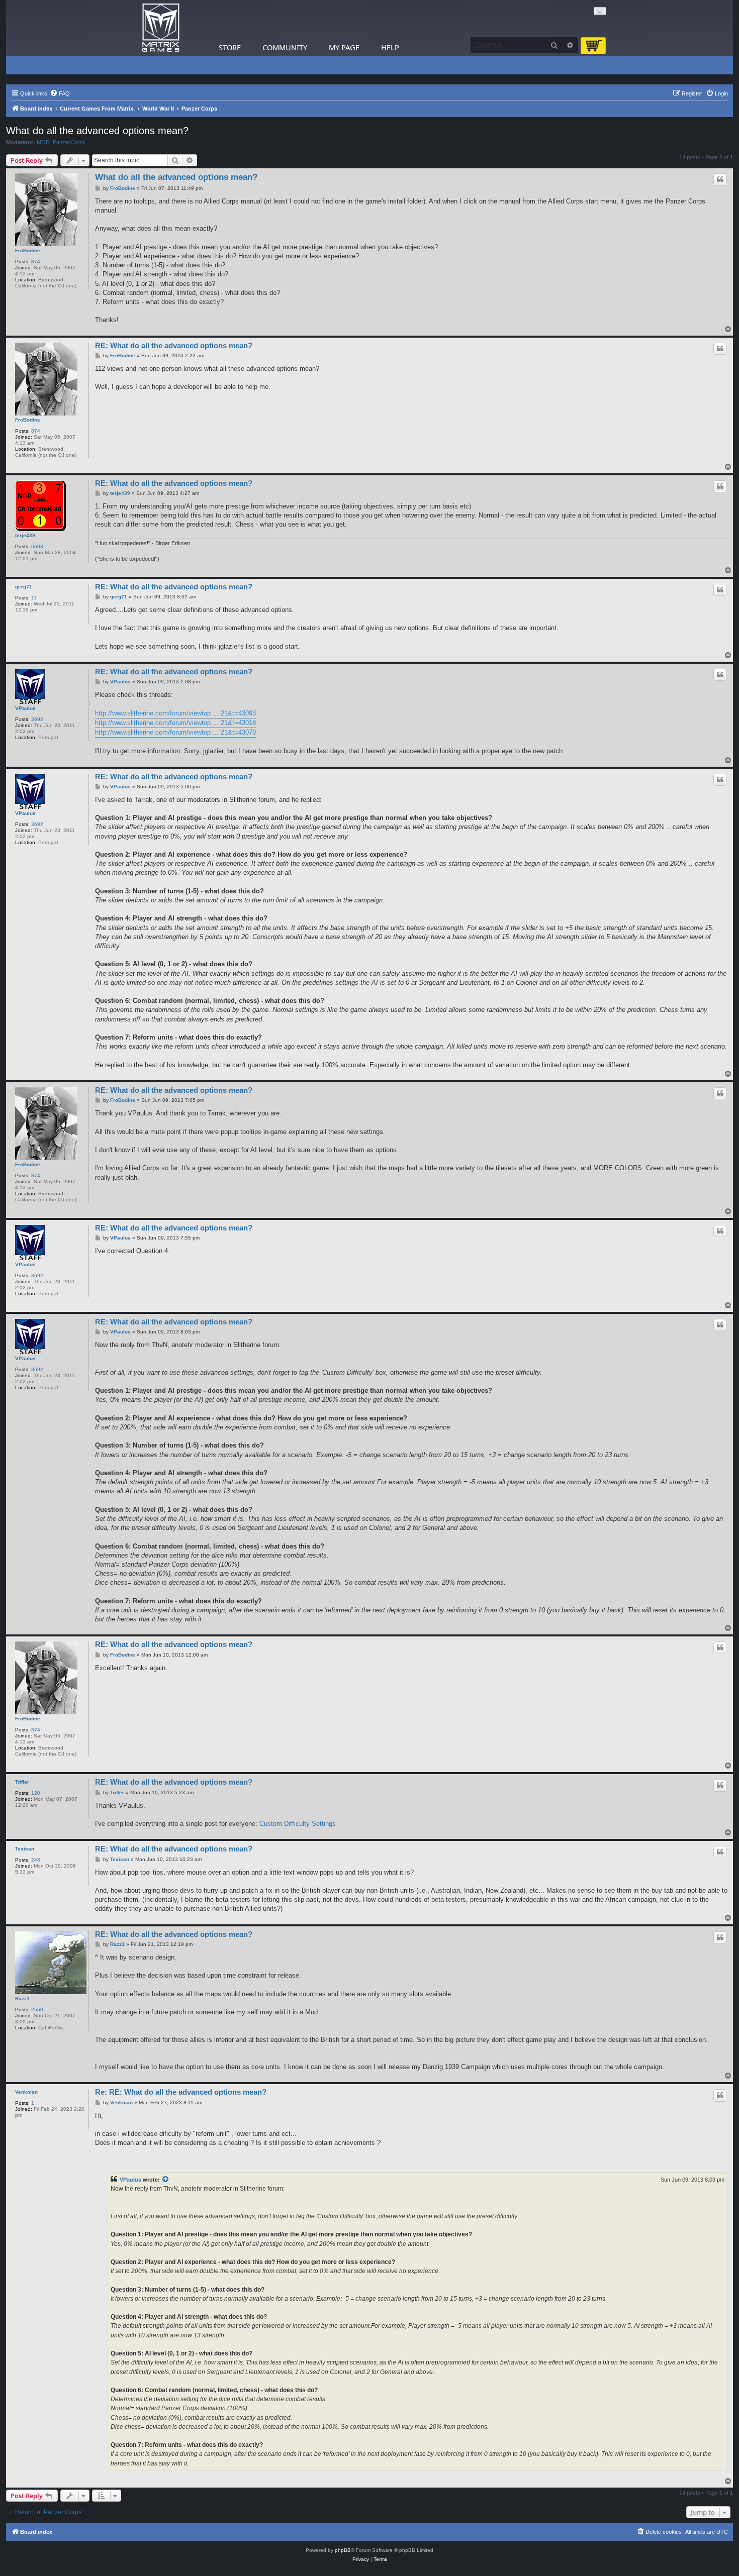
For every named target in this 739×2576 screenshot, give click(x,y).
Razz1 (22, 1998)
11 (34, 598)
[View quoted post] (166, 2180)
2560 (37, 2010)
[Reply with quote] (720, 179)
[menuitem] (60, 93)
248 (36, 1860)
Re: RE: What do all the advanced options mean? (181, 2092)
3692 (37, 719)
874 (36, 262)
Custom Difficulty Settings (298, 1824)
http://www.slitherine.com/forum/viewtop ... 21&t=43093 (175, 713)
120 (36, 1793)
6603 (37, 546)
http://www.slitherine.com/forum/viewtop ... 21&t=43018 (175, 723)
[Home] (161, 28)
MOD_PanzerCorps (61, 142)
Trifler (22, 1782)
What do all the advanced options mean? (97, 131)
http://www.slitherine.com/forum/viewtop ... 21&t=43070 (175, 732)
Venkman (26, 2092)
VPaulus (25, 708)
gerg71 (24, 587)
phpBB (343, 2550)
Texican (25, 1849)
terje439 (25, 535)
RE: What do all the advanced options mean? (174, 345)
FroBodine (28, 250)
